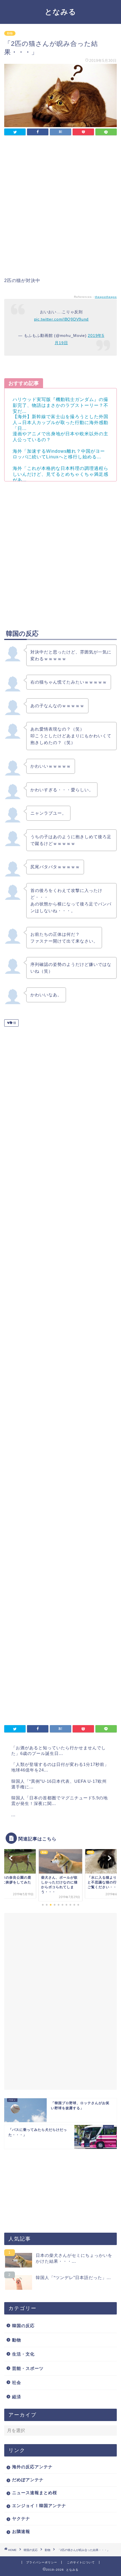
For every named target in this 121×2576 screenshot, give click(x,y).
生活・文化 (23, 2354)
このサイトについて (81, 2562)
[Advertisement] (60, 208)
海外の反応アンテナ (32, 2467)
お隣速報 (21, 2531)
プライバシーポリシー (42, 2562)
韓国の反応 (23, 2326)
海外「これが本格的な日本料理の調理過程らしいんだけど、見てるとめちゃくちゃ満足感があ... (60, 474)
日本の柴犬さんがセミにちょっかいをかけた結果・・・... (74, 2258)
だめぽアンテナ (28, 2480)
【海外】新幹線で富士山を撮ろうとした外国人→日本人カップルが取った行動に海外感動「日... (60, 422)
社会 (17, 2382)
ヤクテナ (21, 2518)
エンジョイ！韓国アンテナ (39, 2506)
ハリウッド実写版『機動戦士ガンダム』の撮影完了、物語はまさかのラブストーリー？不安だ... (60, 405)
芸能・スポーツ (28, 2368)
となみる (60, 12)
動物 (10, 33)
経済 (17, 2397)
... (13, 1815)
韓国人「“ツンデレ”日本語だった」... (73, 2278)
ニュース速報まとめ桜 (35, 2493)
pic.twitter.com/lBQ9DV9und (61, 319)
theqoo (100, 297)
